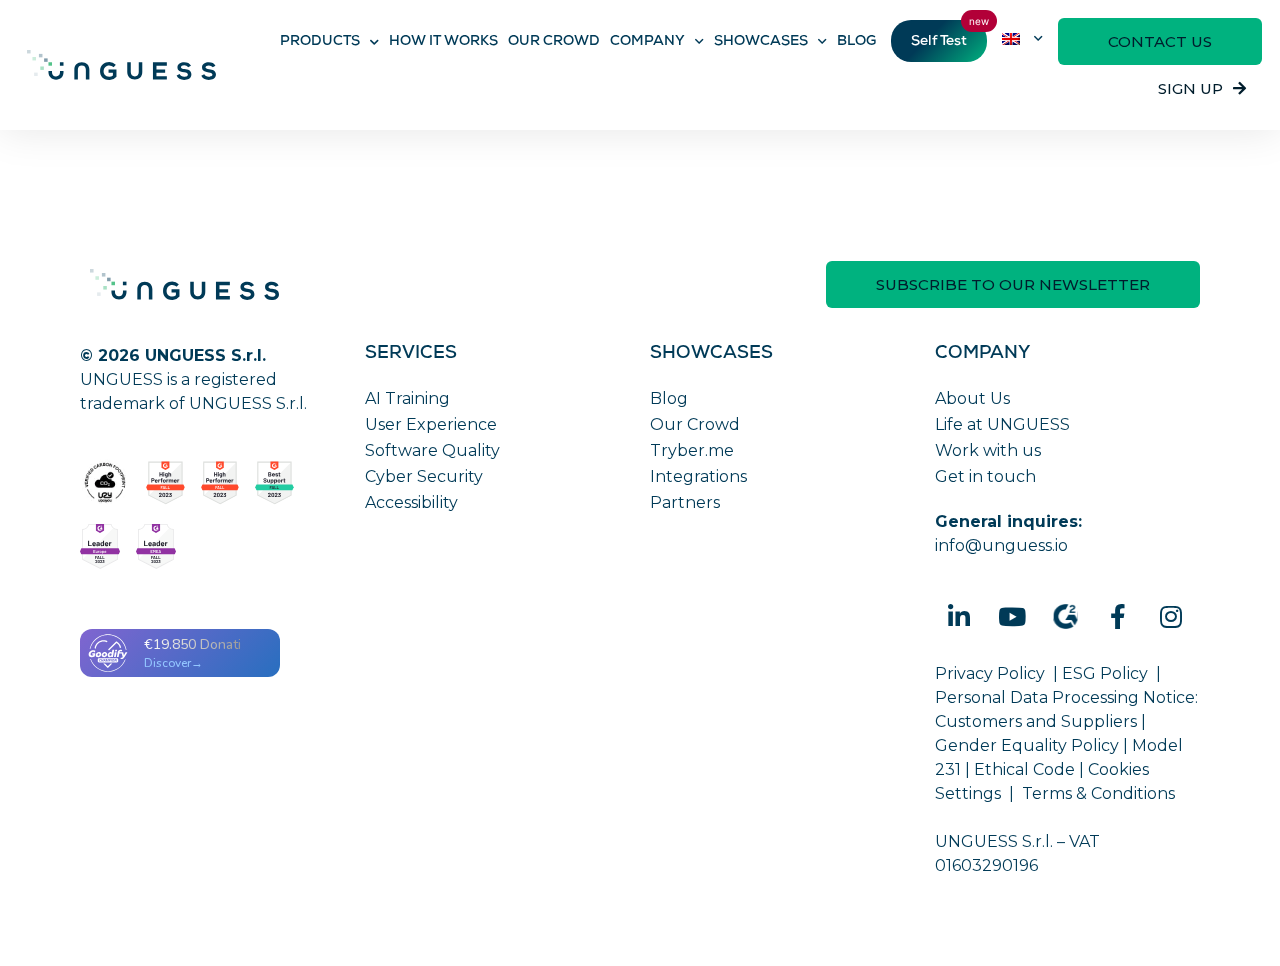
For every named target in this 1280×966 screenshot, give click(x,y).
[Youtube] (1012, 617)
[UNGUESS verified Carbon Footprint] (105, 483)
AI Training (407, 398)
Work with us (988, 450)
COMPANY (647, 42)
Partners (685, 502)
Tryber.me (692, 450)
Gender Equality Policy (1027, 745)
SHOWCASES (761, 42)
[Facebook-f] (1118, 617)
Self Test (939, 42)
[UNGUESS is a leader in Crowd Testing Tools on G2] (165, 483)
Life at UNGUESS (1002, 424)
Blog (669, 398)
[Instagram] (1171, 617)
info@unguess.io (1001, 545)
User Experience (431, 424)
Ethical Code (1024, 769)
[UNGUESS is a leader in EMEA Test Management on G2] (156, 546)
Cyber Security (424, 476)
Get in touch (985, 476)
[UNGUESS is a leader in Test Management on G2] (220, 483)
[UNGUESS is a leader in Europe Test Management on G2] (100, 546)
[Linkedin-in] (959, 617)
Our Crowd (695, 424)
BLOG (856, 42)
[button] (1160, 41)
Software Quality (432, 450)
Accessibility (411, 502)
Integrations (698, 476)
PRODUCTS (320, 42)
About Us (972, 398)
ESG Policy (1105, 673)
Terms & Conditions (1098, 793)
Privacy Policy (990, 673)
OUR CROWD (554, 42)
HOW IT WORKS (443, 42)
